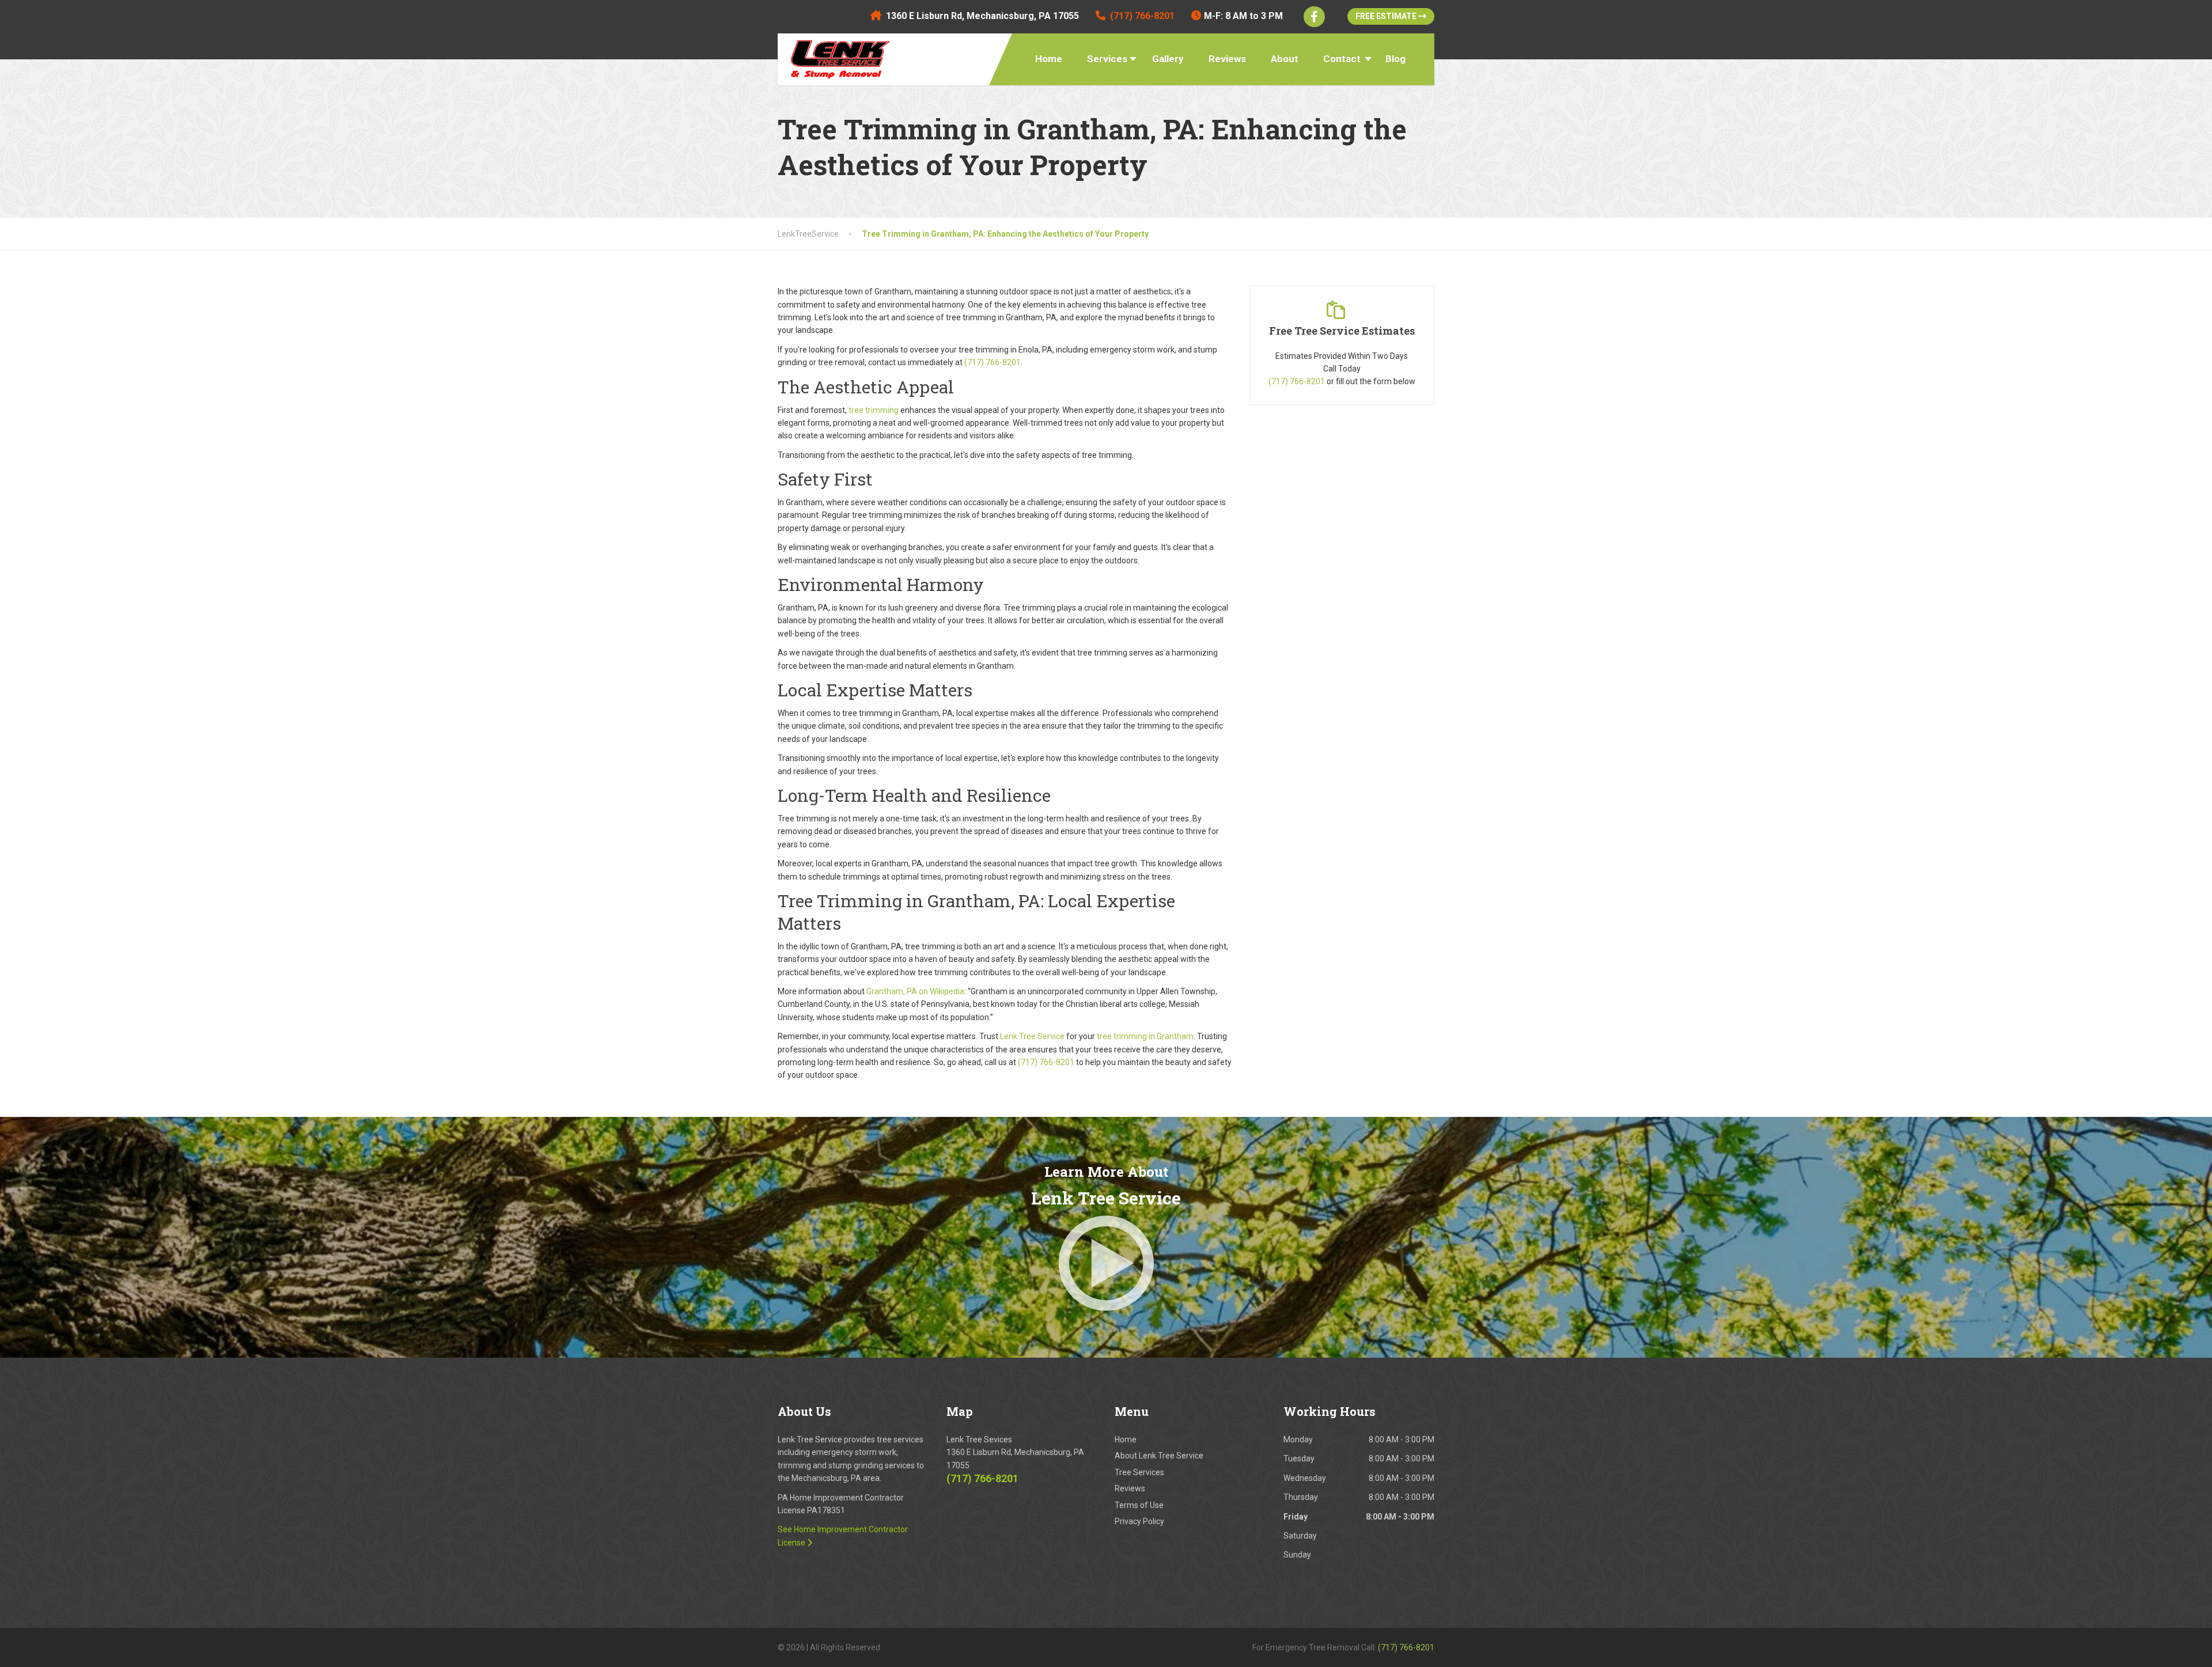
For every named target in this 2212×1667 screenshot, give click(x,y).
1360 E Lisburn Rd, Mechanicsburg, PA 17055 (982, 16)
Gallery (1168, 59)
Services (1107, 59)
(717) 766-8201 (1297, 381)
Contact (1342, 59)
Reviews (1227, 59)
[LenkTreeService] (836, 56)
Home (1049, 59)
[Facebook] (1314, 17)
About (1285, 59)
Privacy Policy (1139, 1521)
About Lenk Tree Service (1159, 1456)
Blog (1395, 59)
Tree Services (1139, 1472)
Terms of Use (1139, 1505)
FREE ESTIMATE (1387, 16)
